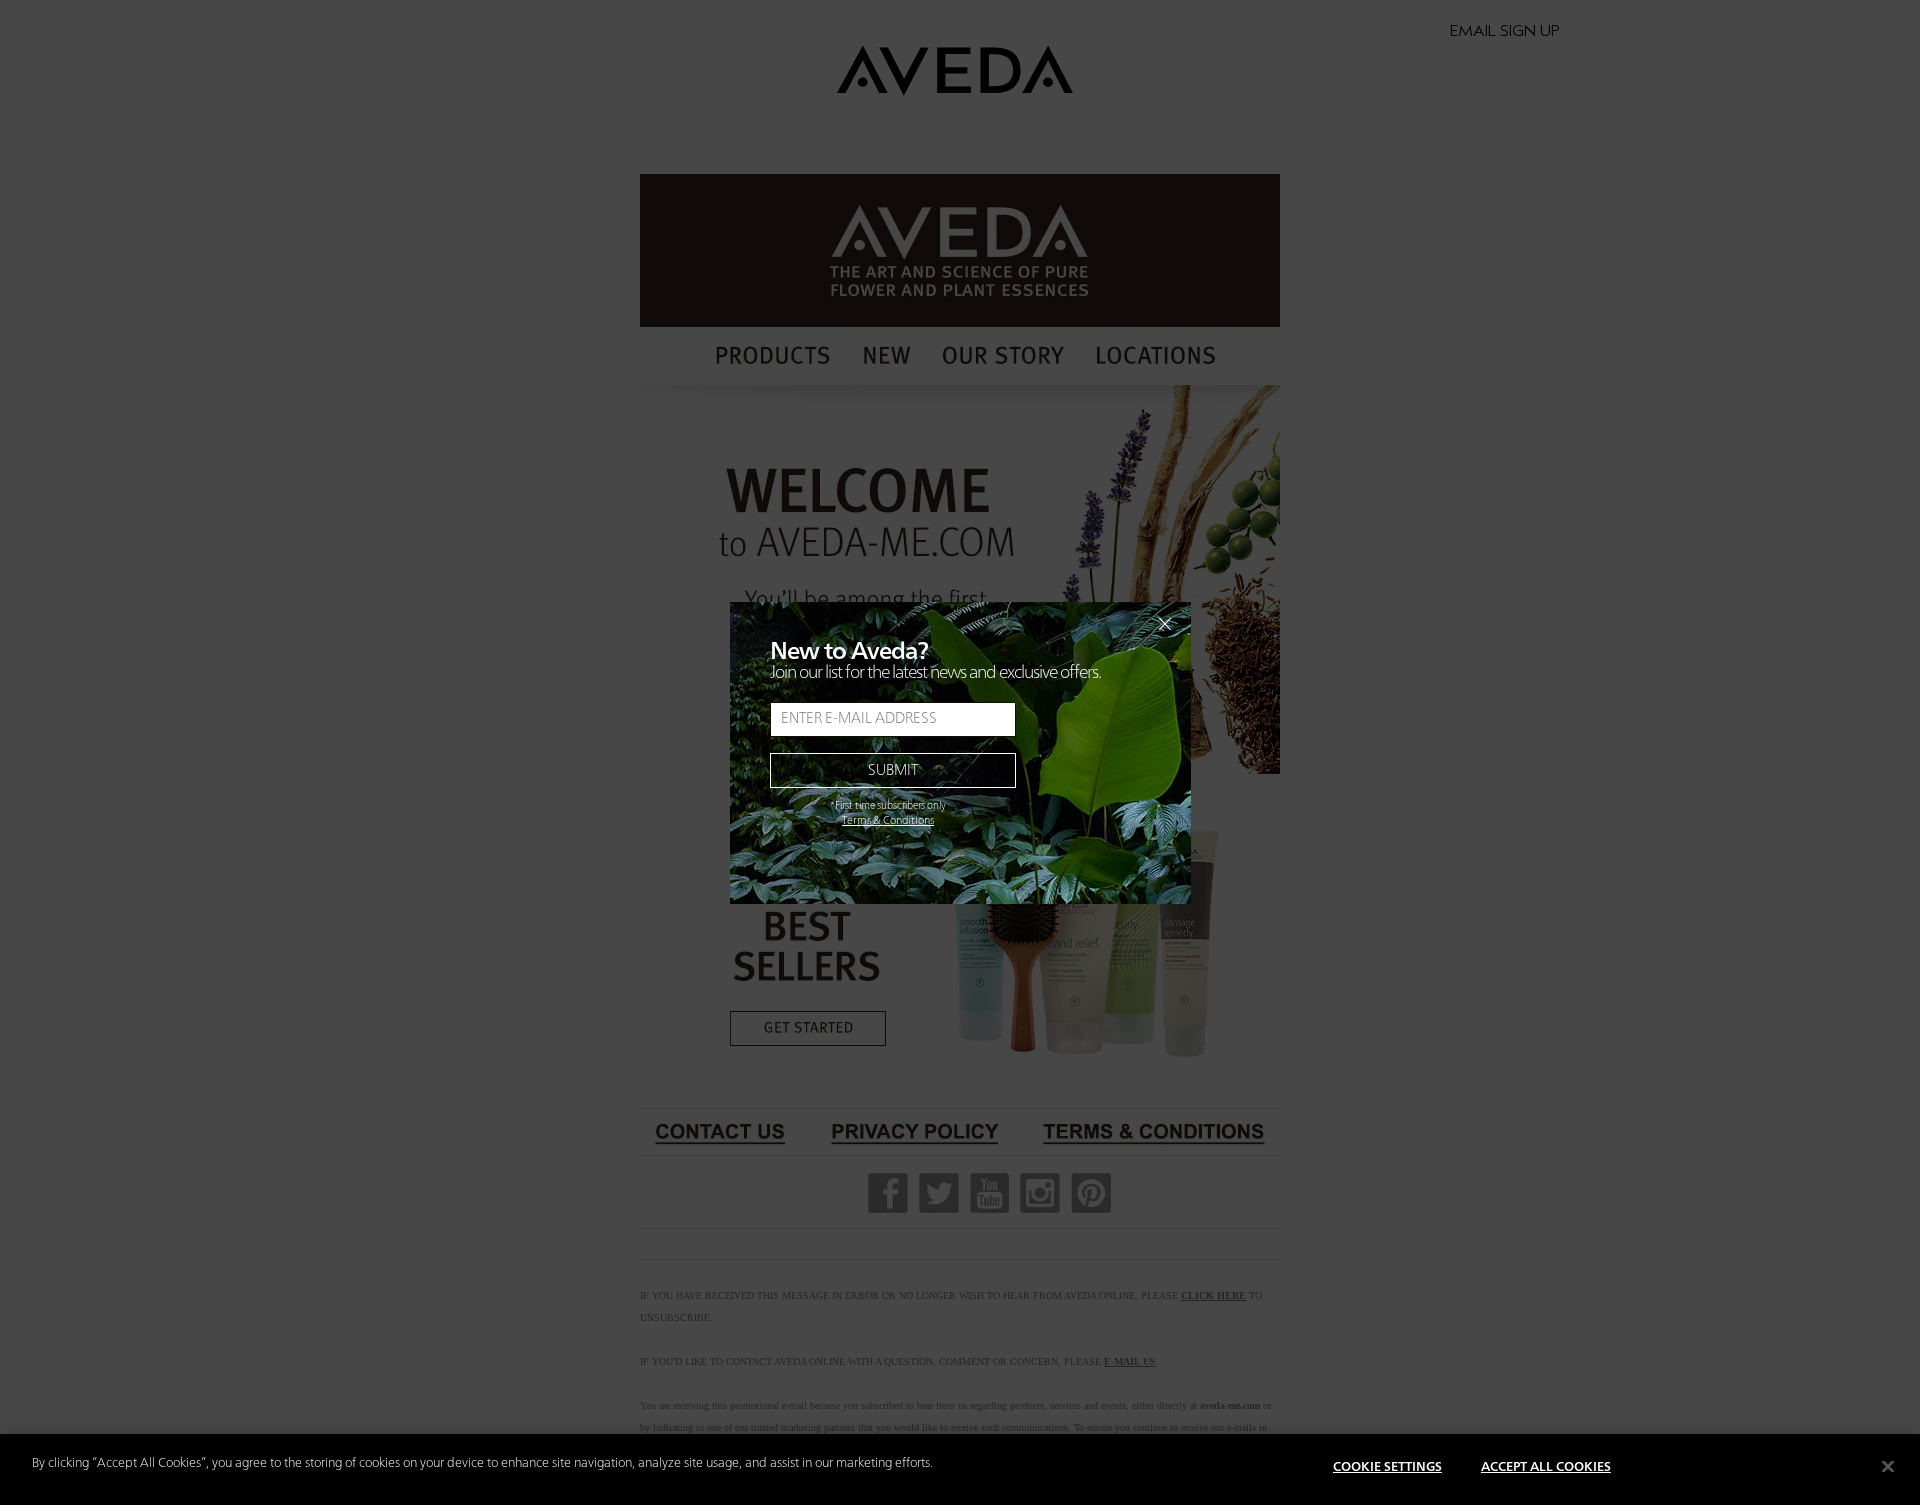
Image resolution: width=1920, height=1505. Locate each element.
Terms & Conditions (888, 821)
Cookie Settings (1387, 1467)
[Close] (1888, 1466)
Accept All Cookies (1546, 1467)
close (1113, 624)
